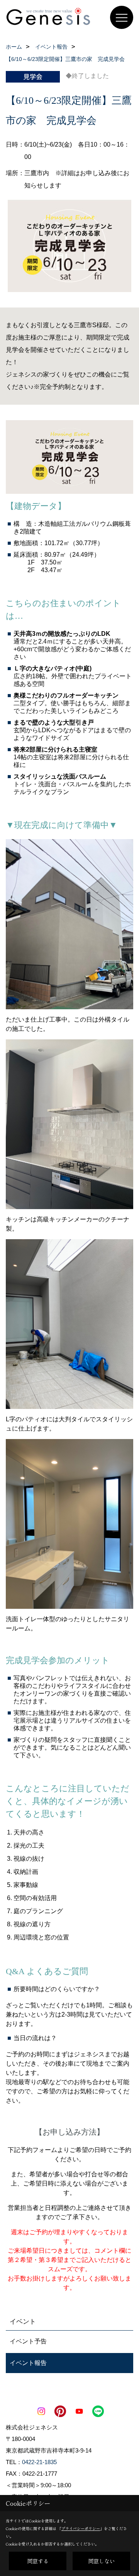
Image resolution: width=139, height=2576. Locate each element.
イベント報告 (28, 2363)
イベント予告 (28, 2341)
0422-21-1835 (39, 2462)
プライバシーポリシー (81, 2528)
